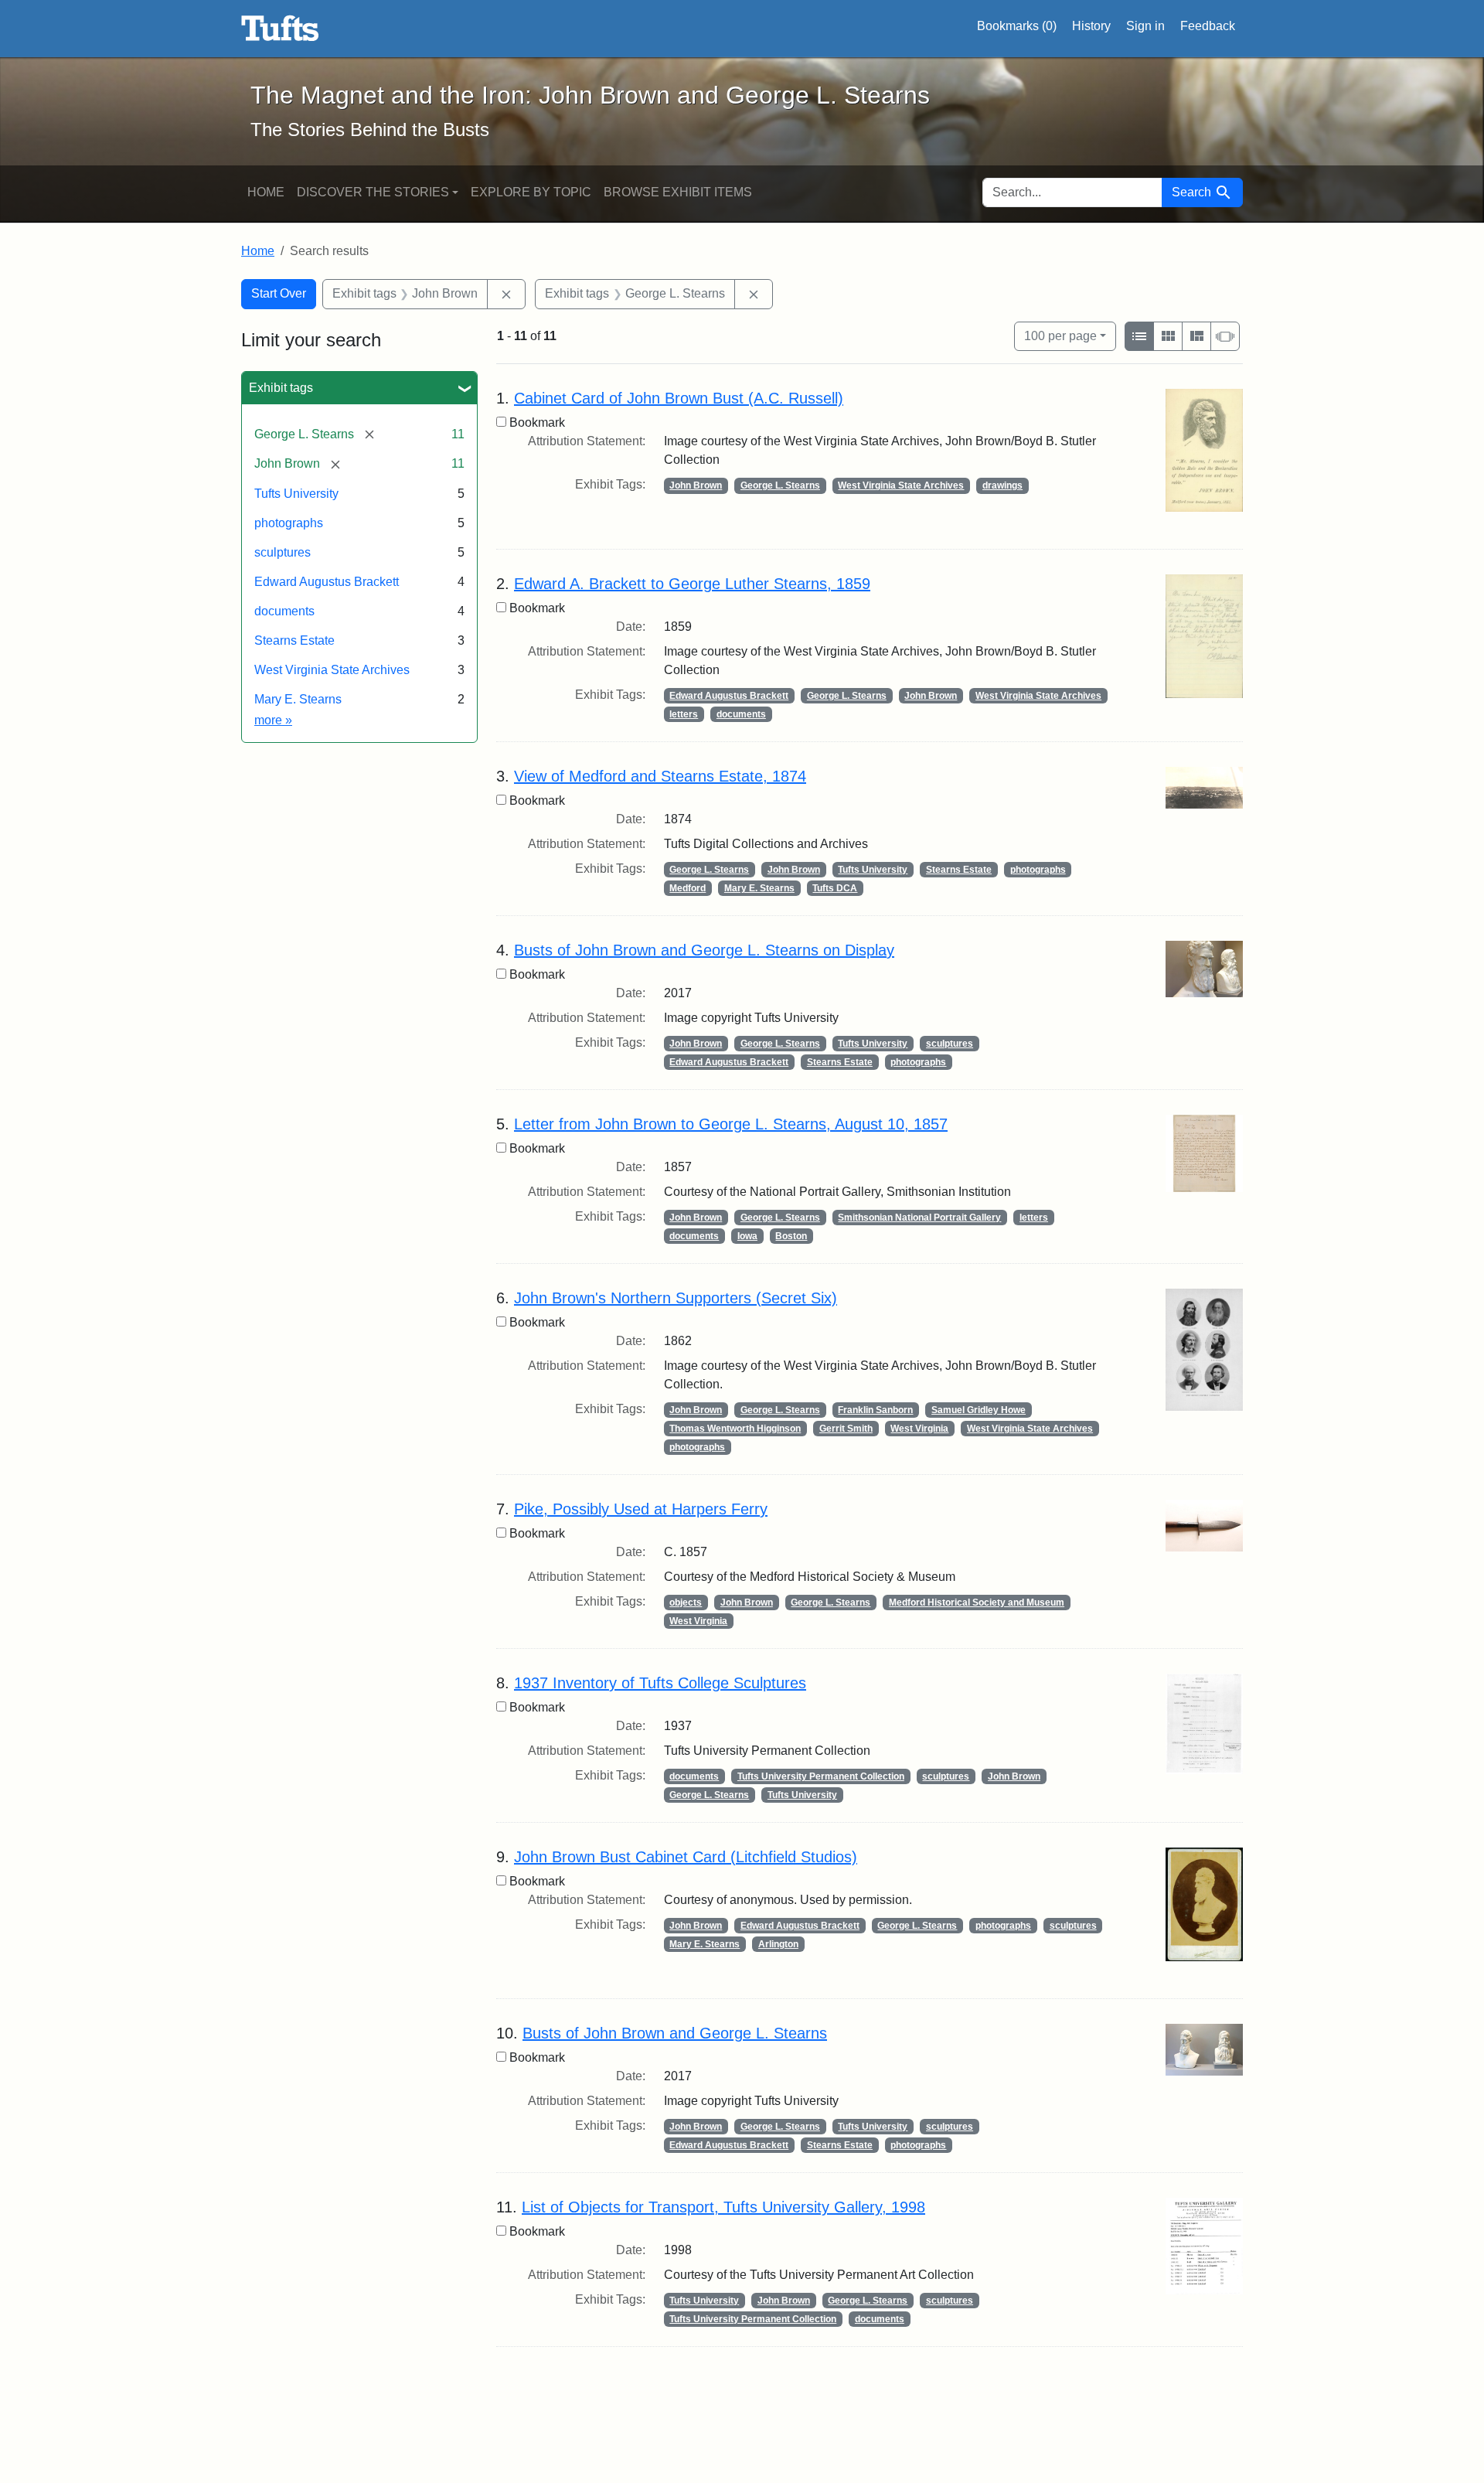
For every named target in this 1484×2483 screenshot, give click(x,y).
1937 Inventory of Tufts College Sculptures (660, 1683)
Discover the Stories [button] (373, 192)
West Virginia (919, 1429)
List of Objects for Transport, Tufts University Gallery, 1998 (723, 2207)
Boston (791, 1236)
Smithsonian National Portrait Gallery (919, 1218)
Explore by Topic (531, 192)
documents (284, 611)
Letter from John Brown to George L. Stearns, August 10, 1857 (731, 1124)
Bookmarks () (1017, 26)
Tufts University (296, 494)
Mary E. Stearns (298, 699)
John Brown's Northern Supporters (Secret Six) (676, 1298)
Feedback (1208, 26)
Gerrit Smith (846, 1429)
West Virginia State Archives (332, 670)
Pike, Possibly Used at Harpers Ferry (641, 1509)
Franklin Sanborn (875, 1410)
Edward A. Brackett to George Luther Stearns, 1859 (692, 584)
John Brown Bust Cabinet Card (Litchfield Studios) (686, 1857)
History (1091, 26)
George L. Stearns (780, 485)
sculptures (283, 552)
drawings (1002, 485)
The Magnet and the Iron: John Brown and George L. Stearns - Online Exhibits (280, 29)
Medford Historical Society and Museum (977, 1603)
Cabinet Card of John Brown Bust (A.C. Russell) (679, 398)
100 (1060, 335)
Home (266, 192)
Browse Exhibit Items (678, 192)
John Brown (696, 485)
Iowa (747, 1236)
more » (273, 720)
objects (686, 1603)
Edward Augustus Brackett (327, 582)
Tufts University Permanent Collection (821, 1776)
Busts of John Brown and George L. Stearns (675, 2033)
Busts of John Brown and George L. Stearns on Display (704, 950)
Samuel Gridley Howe (979, 1410)
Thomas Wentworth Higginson (735, 1429)
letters (684, 714)
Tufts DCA (835, 888)
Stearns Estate (294, 640)
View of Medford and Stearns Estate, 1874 (660, 776)
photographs (289, 523)
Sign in (1145, 26)
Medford (688, 888)
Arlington (778, 1944)
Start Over (279, 293)
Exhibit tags (281, 388)
